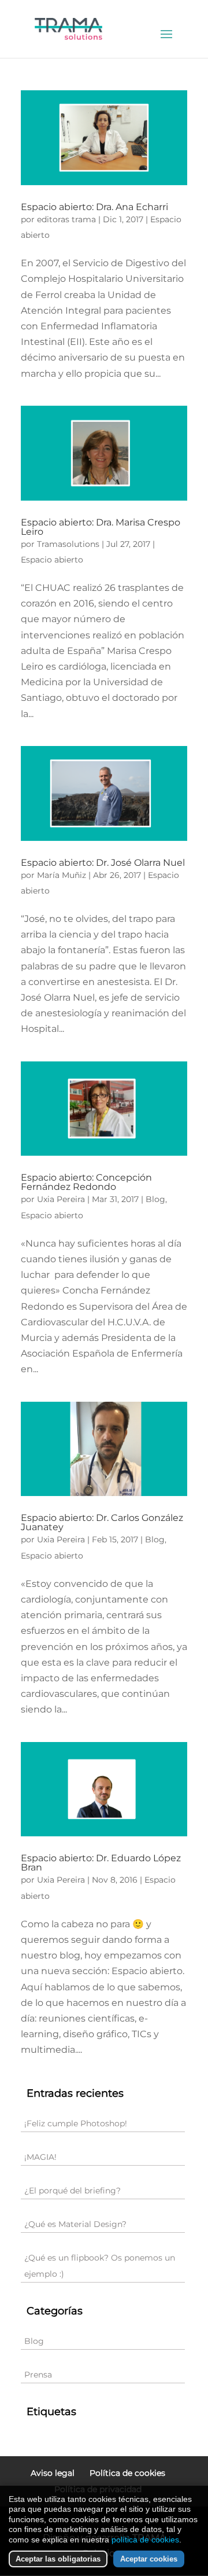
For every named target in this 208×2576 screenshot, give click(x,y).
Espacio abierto (52, 560)
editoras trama (66, 219)
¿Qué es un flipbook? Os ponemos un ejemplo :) (100, 2266)
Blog (155, 1199)
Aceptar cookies (149, 2559)
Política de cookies (127, 2473)
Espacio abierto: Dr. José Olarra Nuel (103, 863)
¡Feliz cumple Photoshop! (76, 2123)
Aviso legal (53, 2473)
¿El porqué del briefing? (73, 2191)
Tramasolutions (68, 544)
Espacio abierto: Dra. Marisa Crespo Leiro (101, 527)
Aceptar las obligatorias (58, 2559)
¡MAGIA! (40, 2157)
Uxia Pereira (61, 1199)
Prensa (38, 2375)
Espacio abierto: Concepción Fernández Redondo (86, 1182)
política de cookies (145, 2540)
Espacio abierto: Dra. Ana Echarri (94, 207)
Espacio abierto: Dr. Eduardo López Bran (101, 1863)
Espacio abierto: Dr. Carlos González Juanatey (102, 1522)
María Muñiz (62, 875)
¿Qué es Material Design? (75, 2224)
